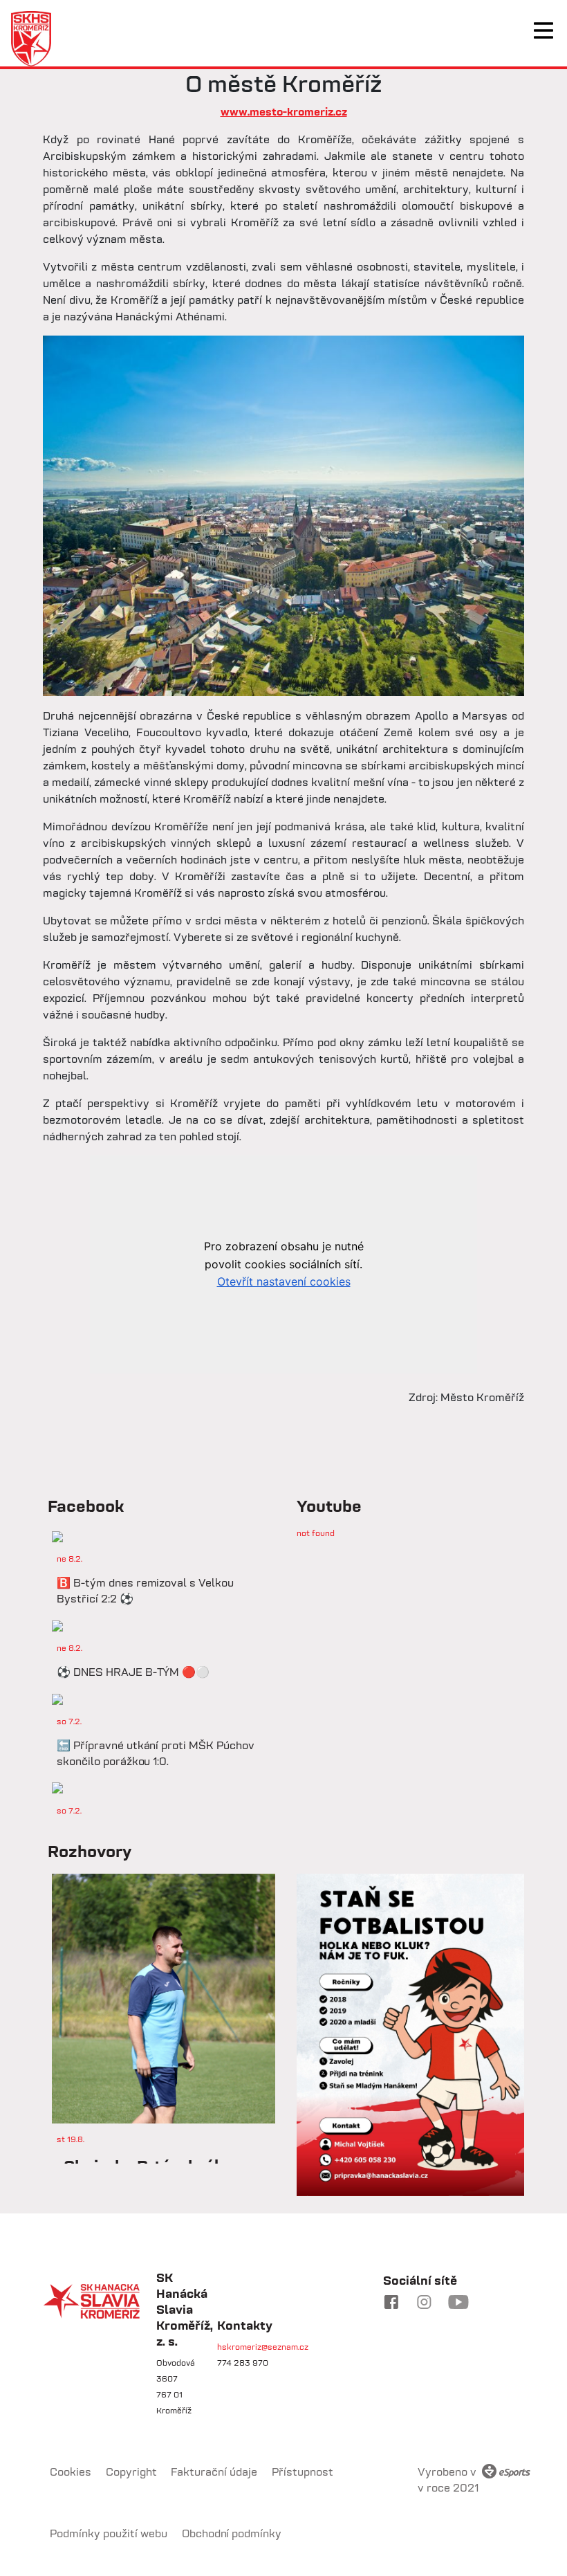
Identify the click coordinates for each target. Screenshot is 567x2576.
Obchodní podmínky (232, 2533)
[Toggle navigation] (543, 30)
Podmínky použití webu (109, 2533)
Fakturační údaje (214, 2472)
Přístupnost (303, 2472)
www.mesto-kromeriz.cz (284, 111)
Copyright (131, 2472)
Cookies (71, 2472)
